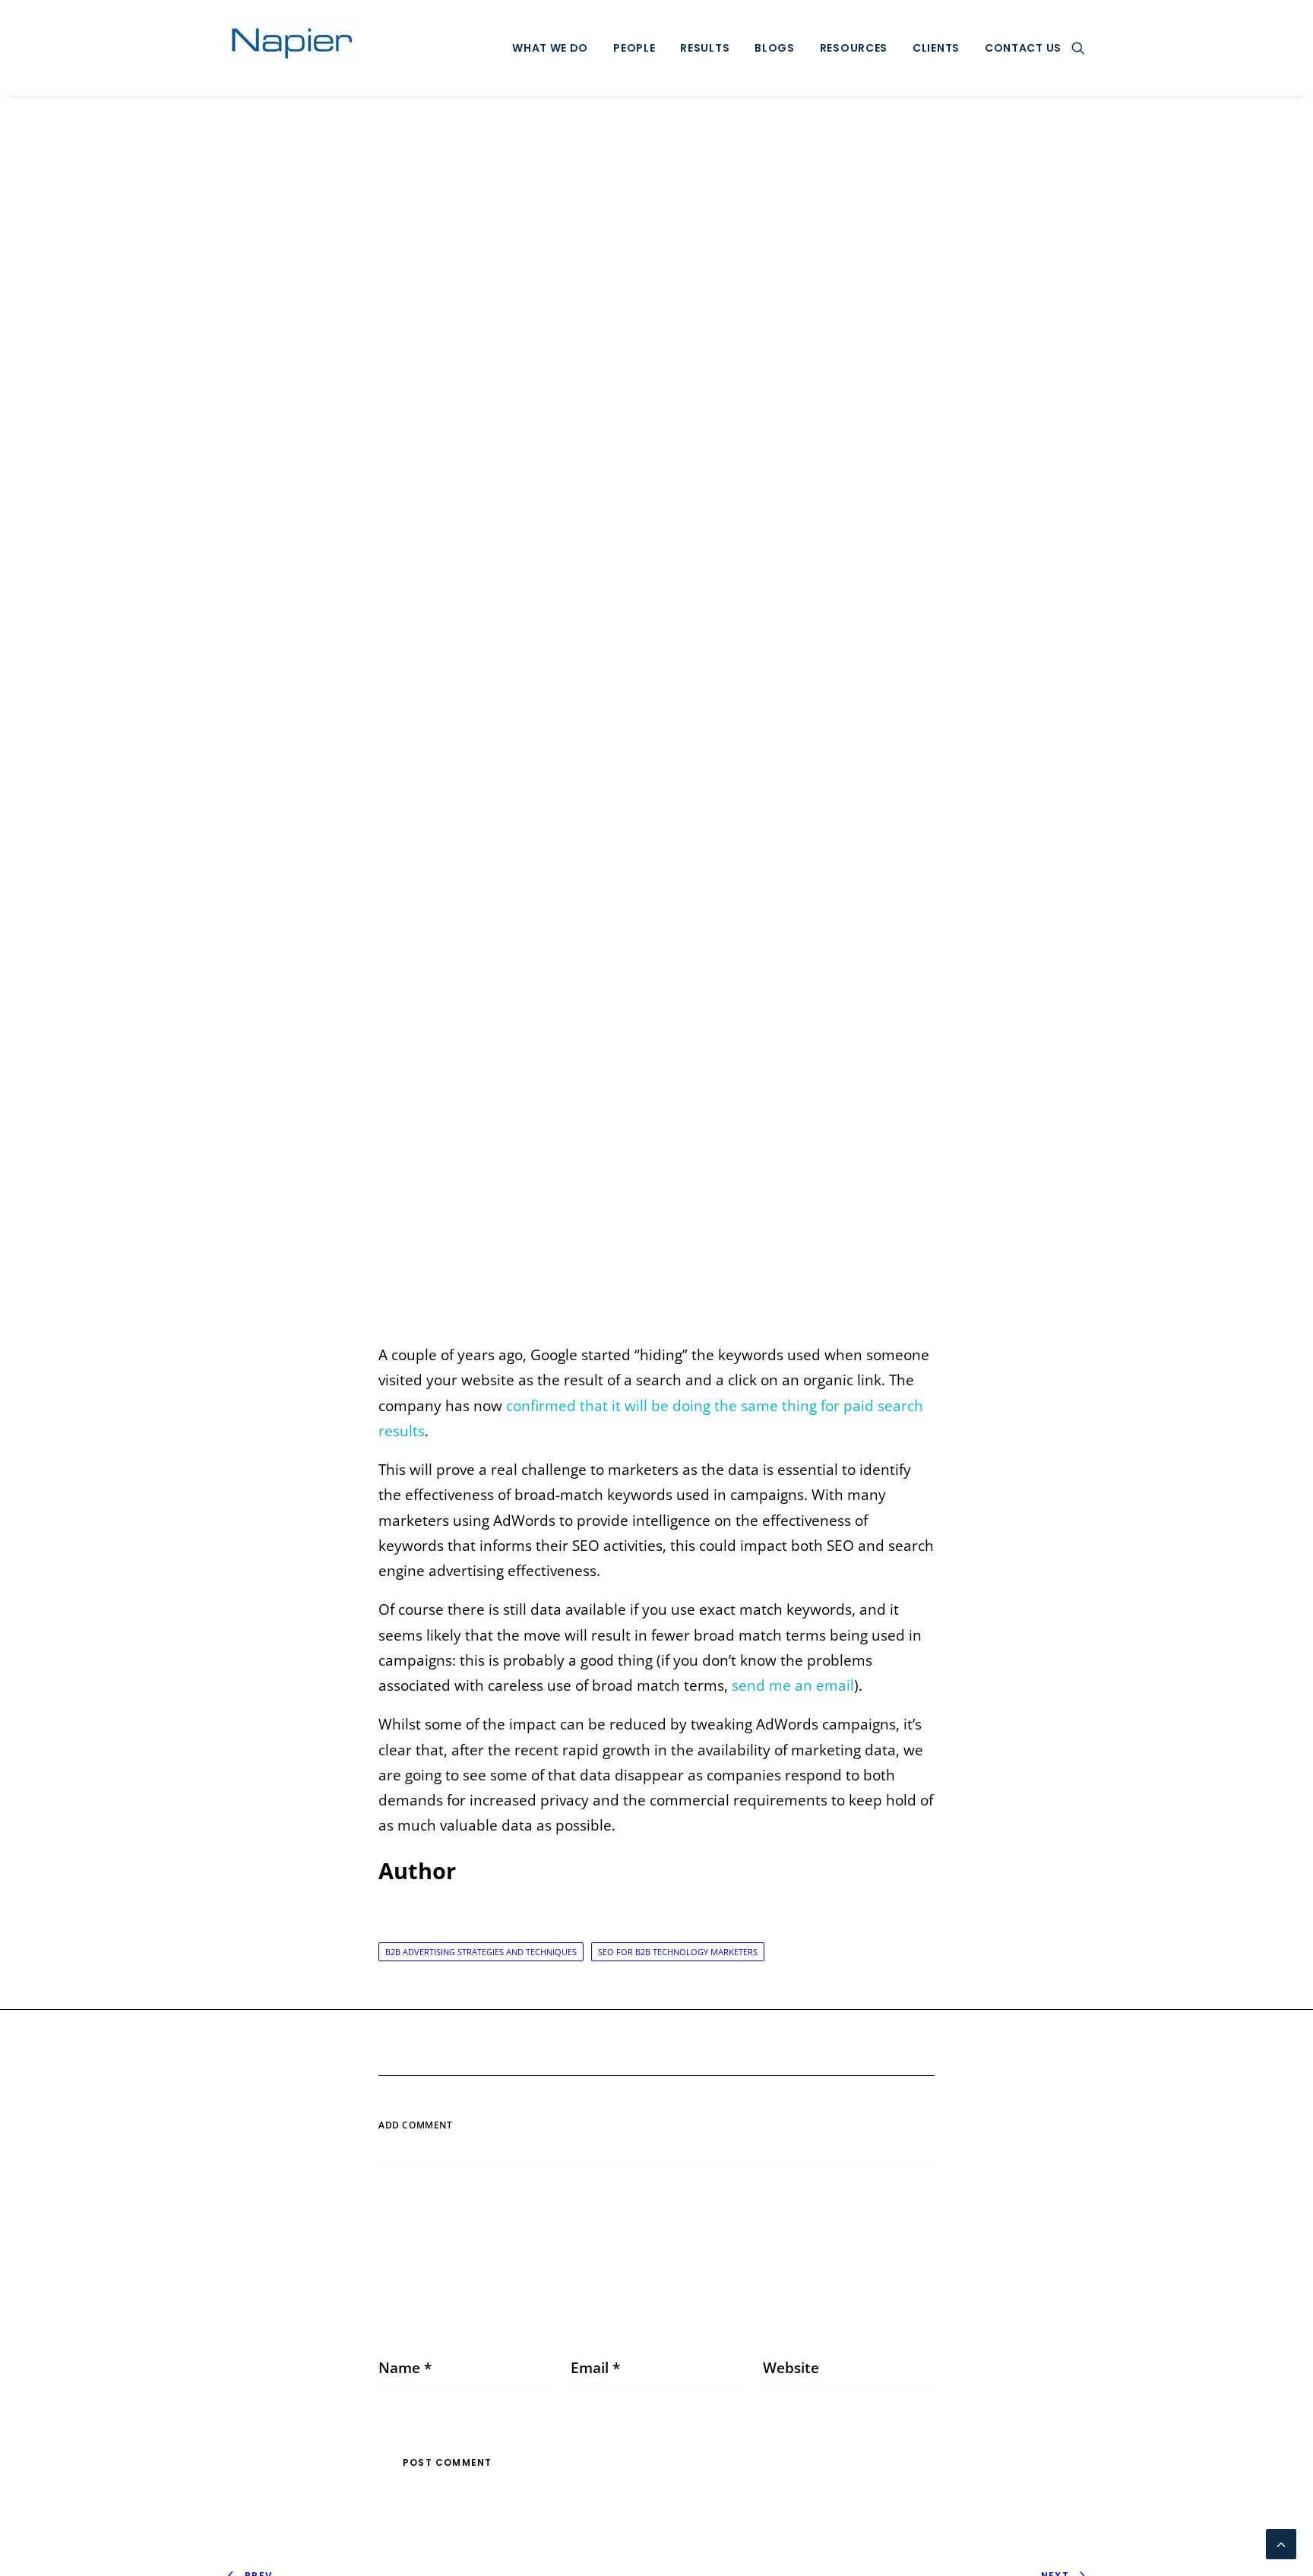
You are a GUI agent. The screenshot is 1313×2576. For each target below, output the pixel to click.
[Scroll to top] (1281, 2543)
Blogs (775, 48)
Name (405, 2368)
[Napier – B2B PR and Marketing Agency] (293, 48)
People (634, 48)
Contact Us (1023, 48)
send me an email (793, 1685)
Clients (936, 48)
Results (705, 48)
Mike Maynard (777, 722)
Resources (854, 48)
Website (791, 2368)
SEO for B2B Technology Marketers (678, 1952)
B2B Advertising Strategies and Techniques (481, 1952)
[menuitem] (550, 48)
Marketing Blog (653, 722)
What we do (550, 48)
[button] (1078, 48)
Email (595, 2368)
